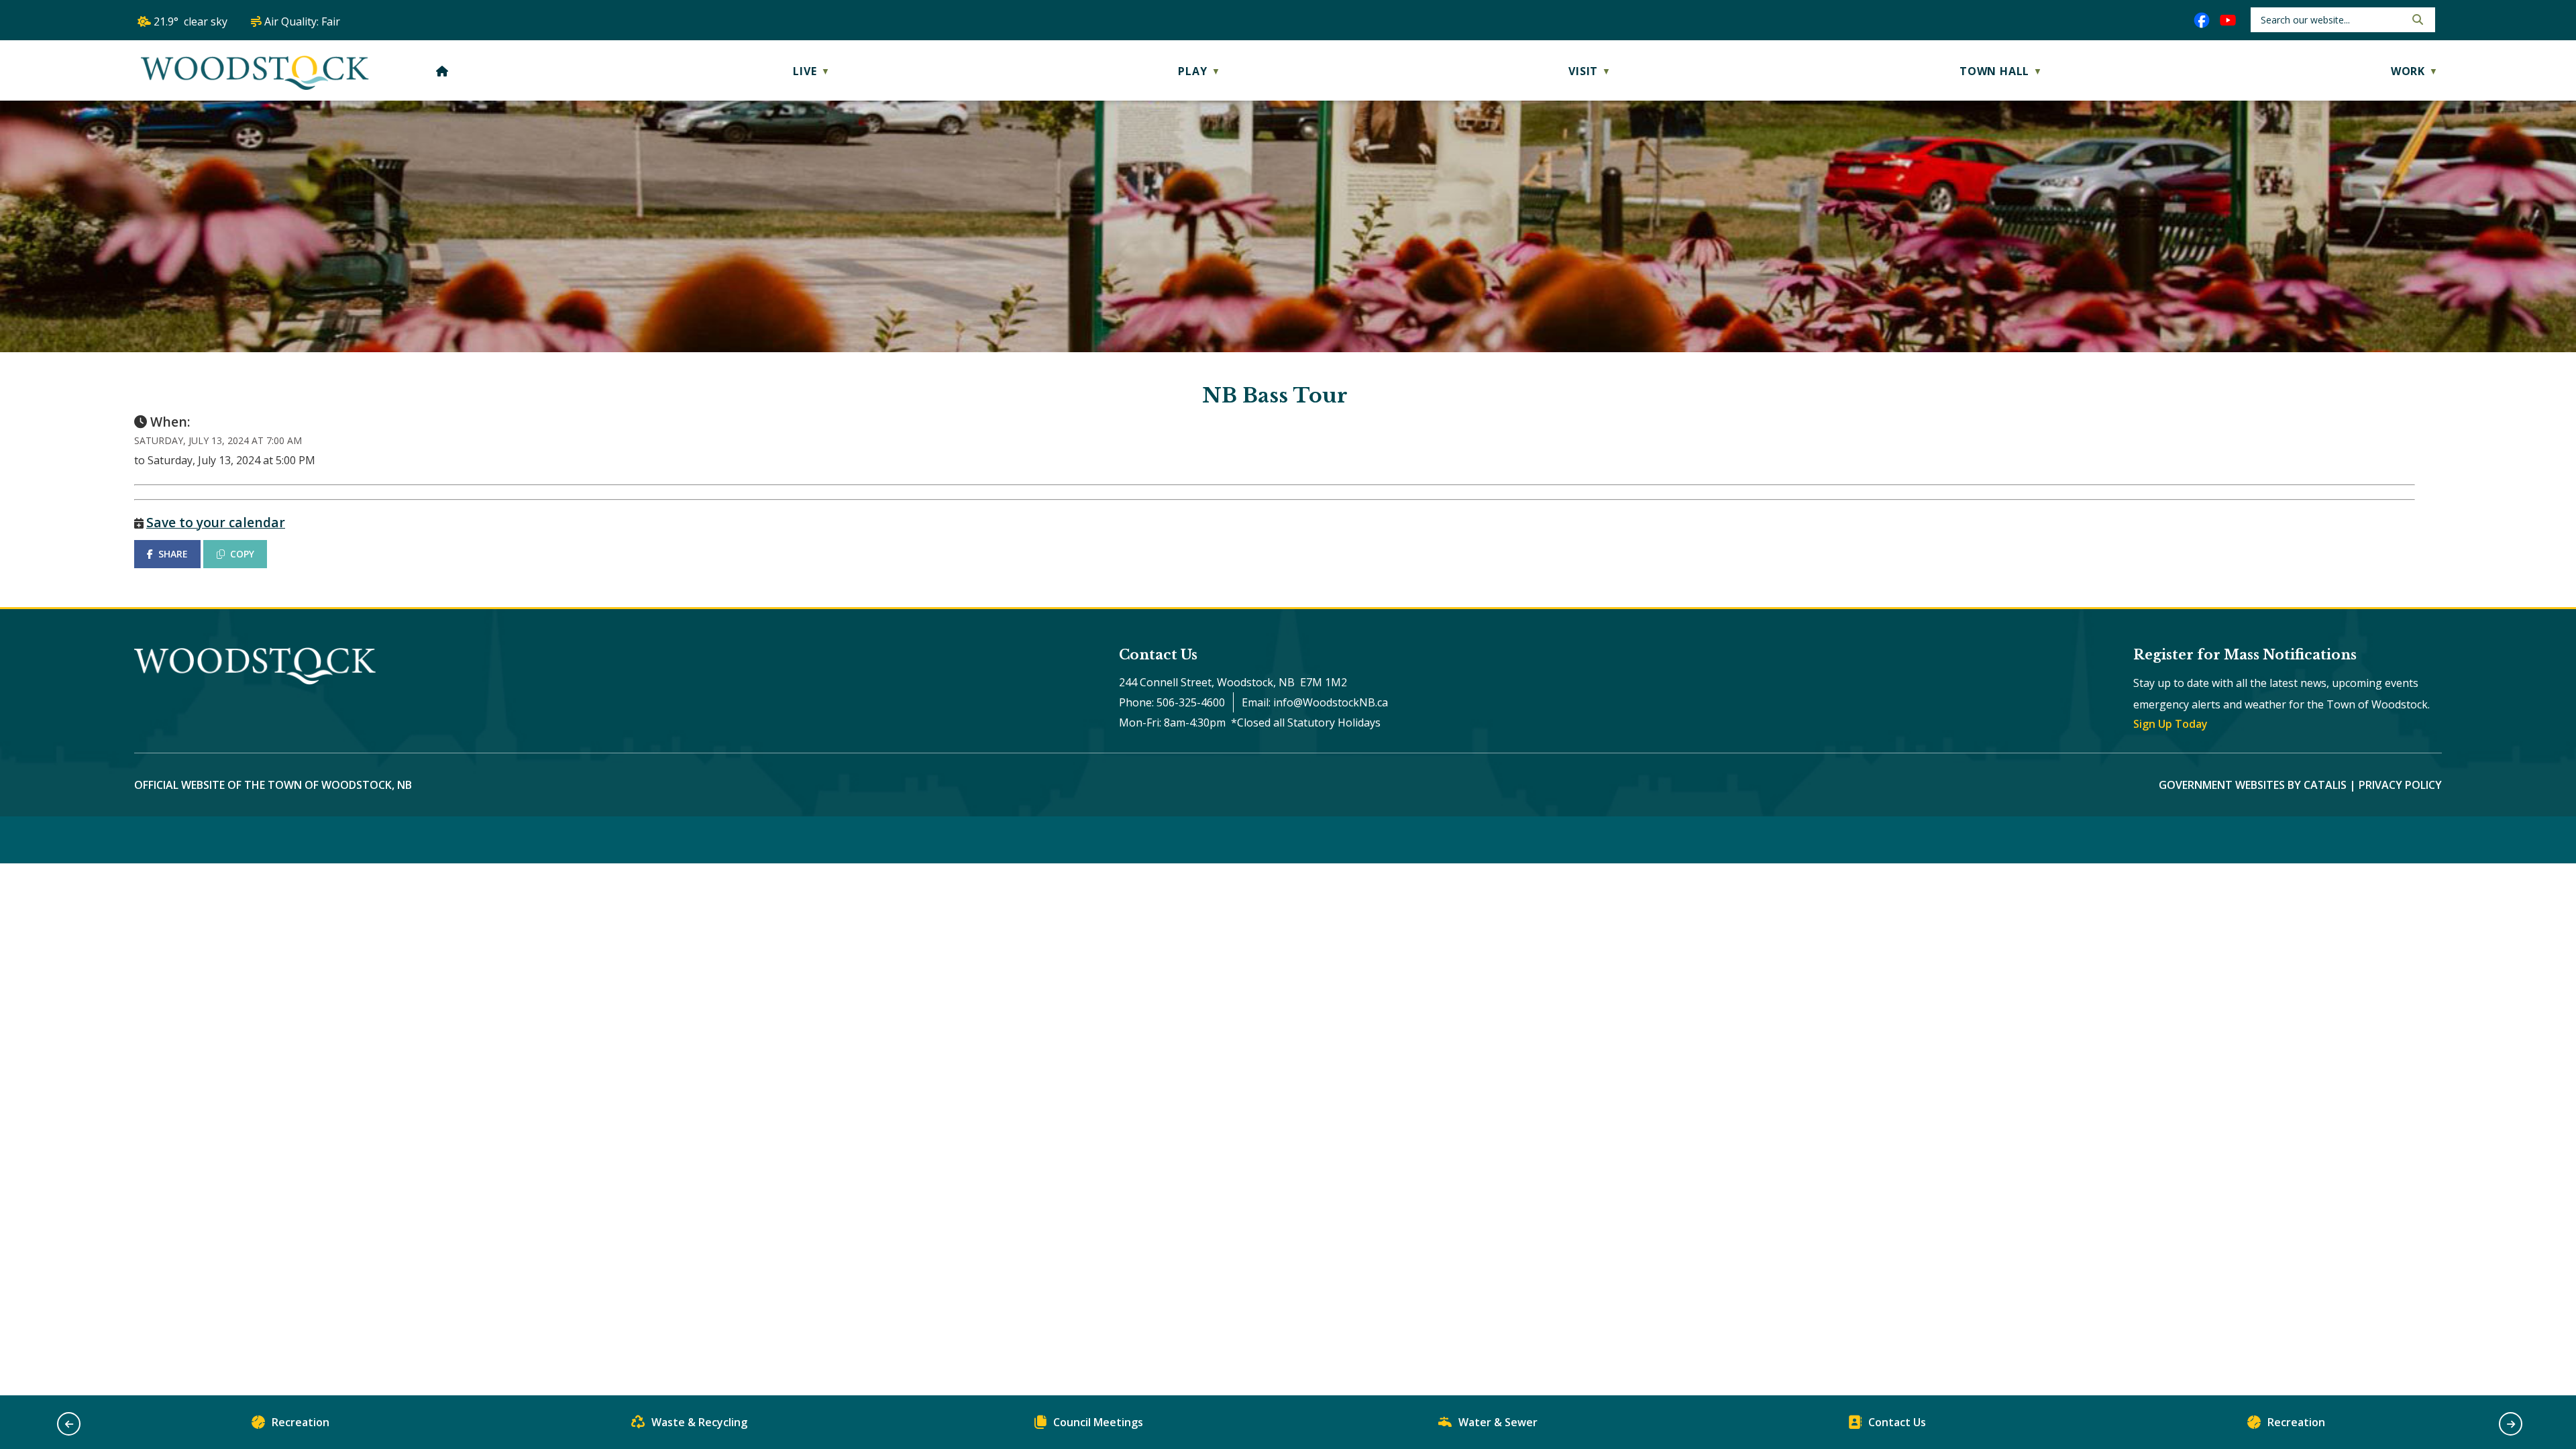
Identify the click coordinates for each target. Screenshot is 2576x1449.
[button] (2416, 19)
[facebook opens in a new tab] (2202, 20)
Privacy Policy (2400, 785)
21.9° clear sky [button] (191, 21)
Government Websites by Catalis (2253, 785)
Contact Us (1897, 1422)
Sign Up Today (2170, 724)
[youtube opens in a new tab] (2228, 20)
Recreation (301, 1422)
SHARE (173, 554)
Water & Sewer (1498, 1422)
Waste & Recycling (699, 1422)
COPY (242, 554)
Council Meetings (1098, 1422)
